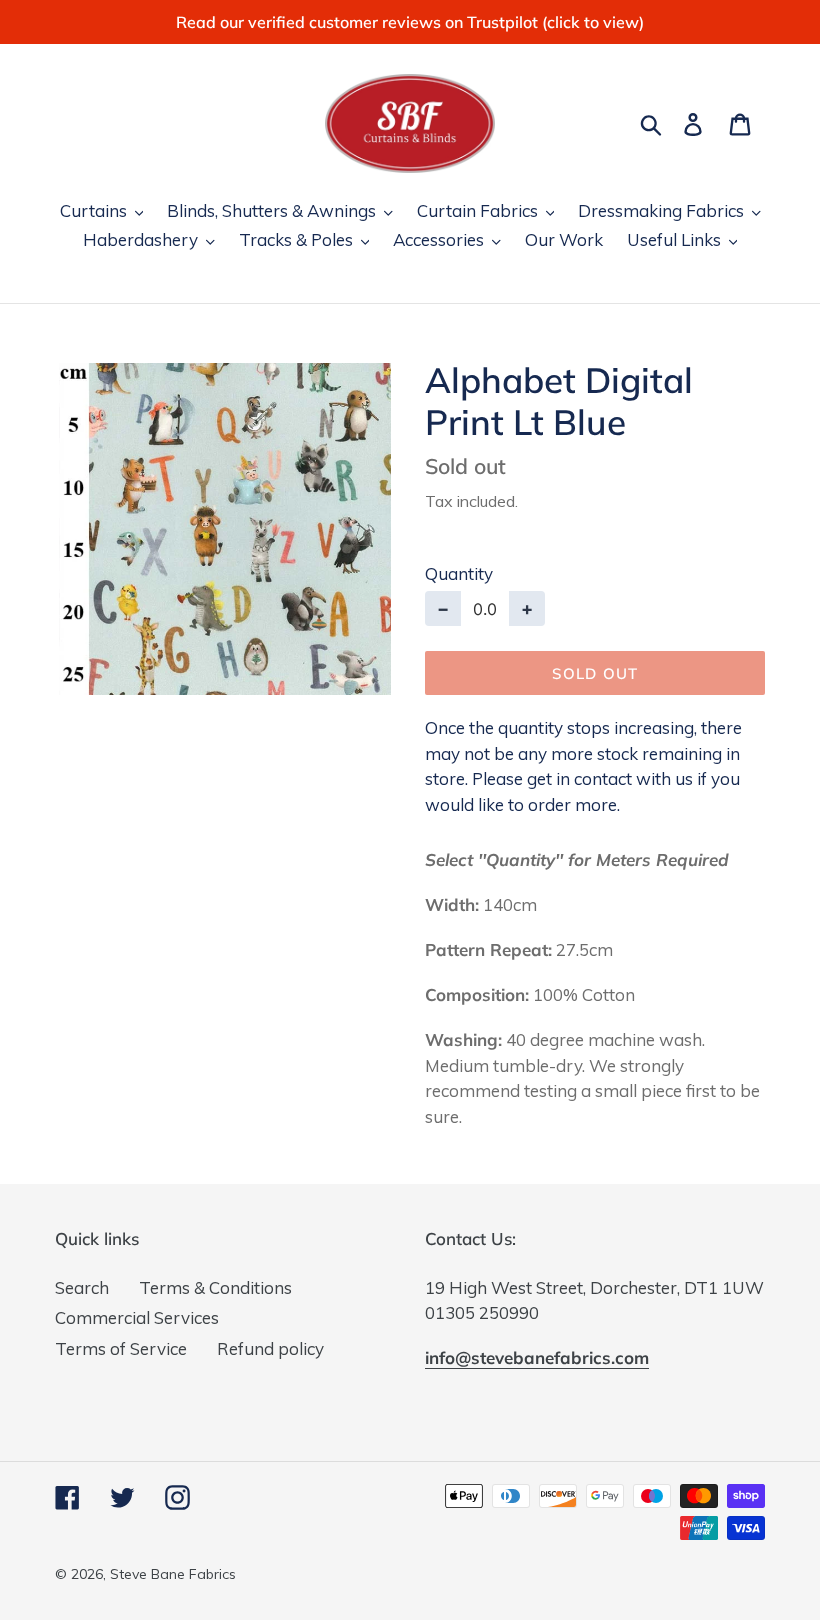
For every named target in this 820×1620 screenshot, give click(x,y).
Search (82, 1287)
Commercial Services (137, 1317)
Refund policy (270, 1348)
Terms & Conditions (215, 1287)
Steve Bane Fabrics (173, 1574)
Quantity (459, 573)
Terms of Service (121, 1348)
